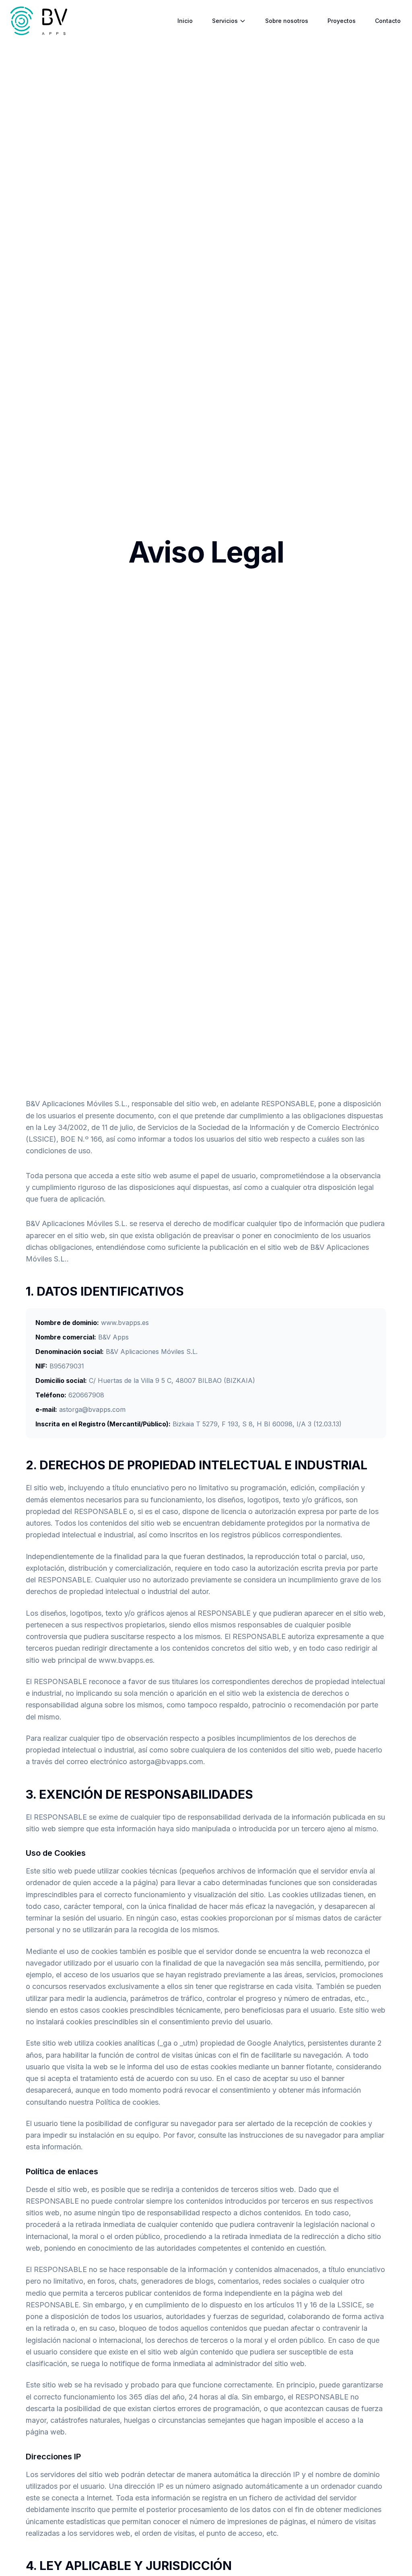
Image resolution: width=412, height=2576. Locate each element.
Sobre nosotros (287, 21)
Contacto (388, 21)
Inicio (185, 21)
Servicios (225, 21)
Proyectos (342, 21)
